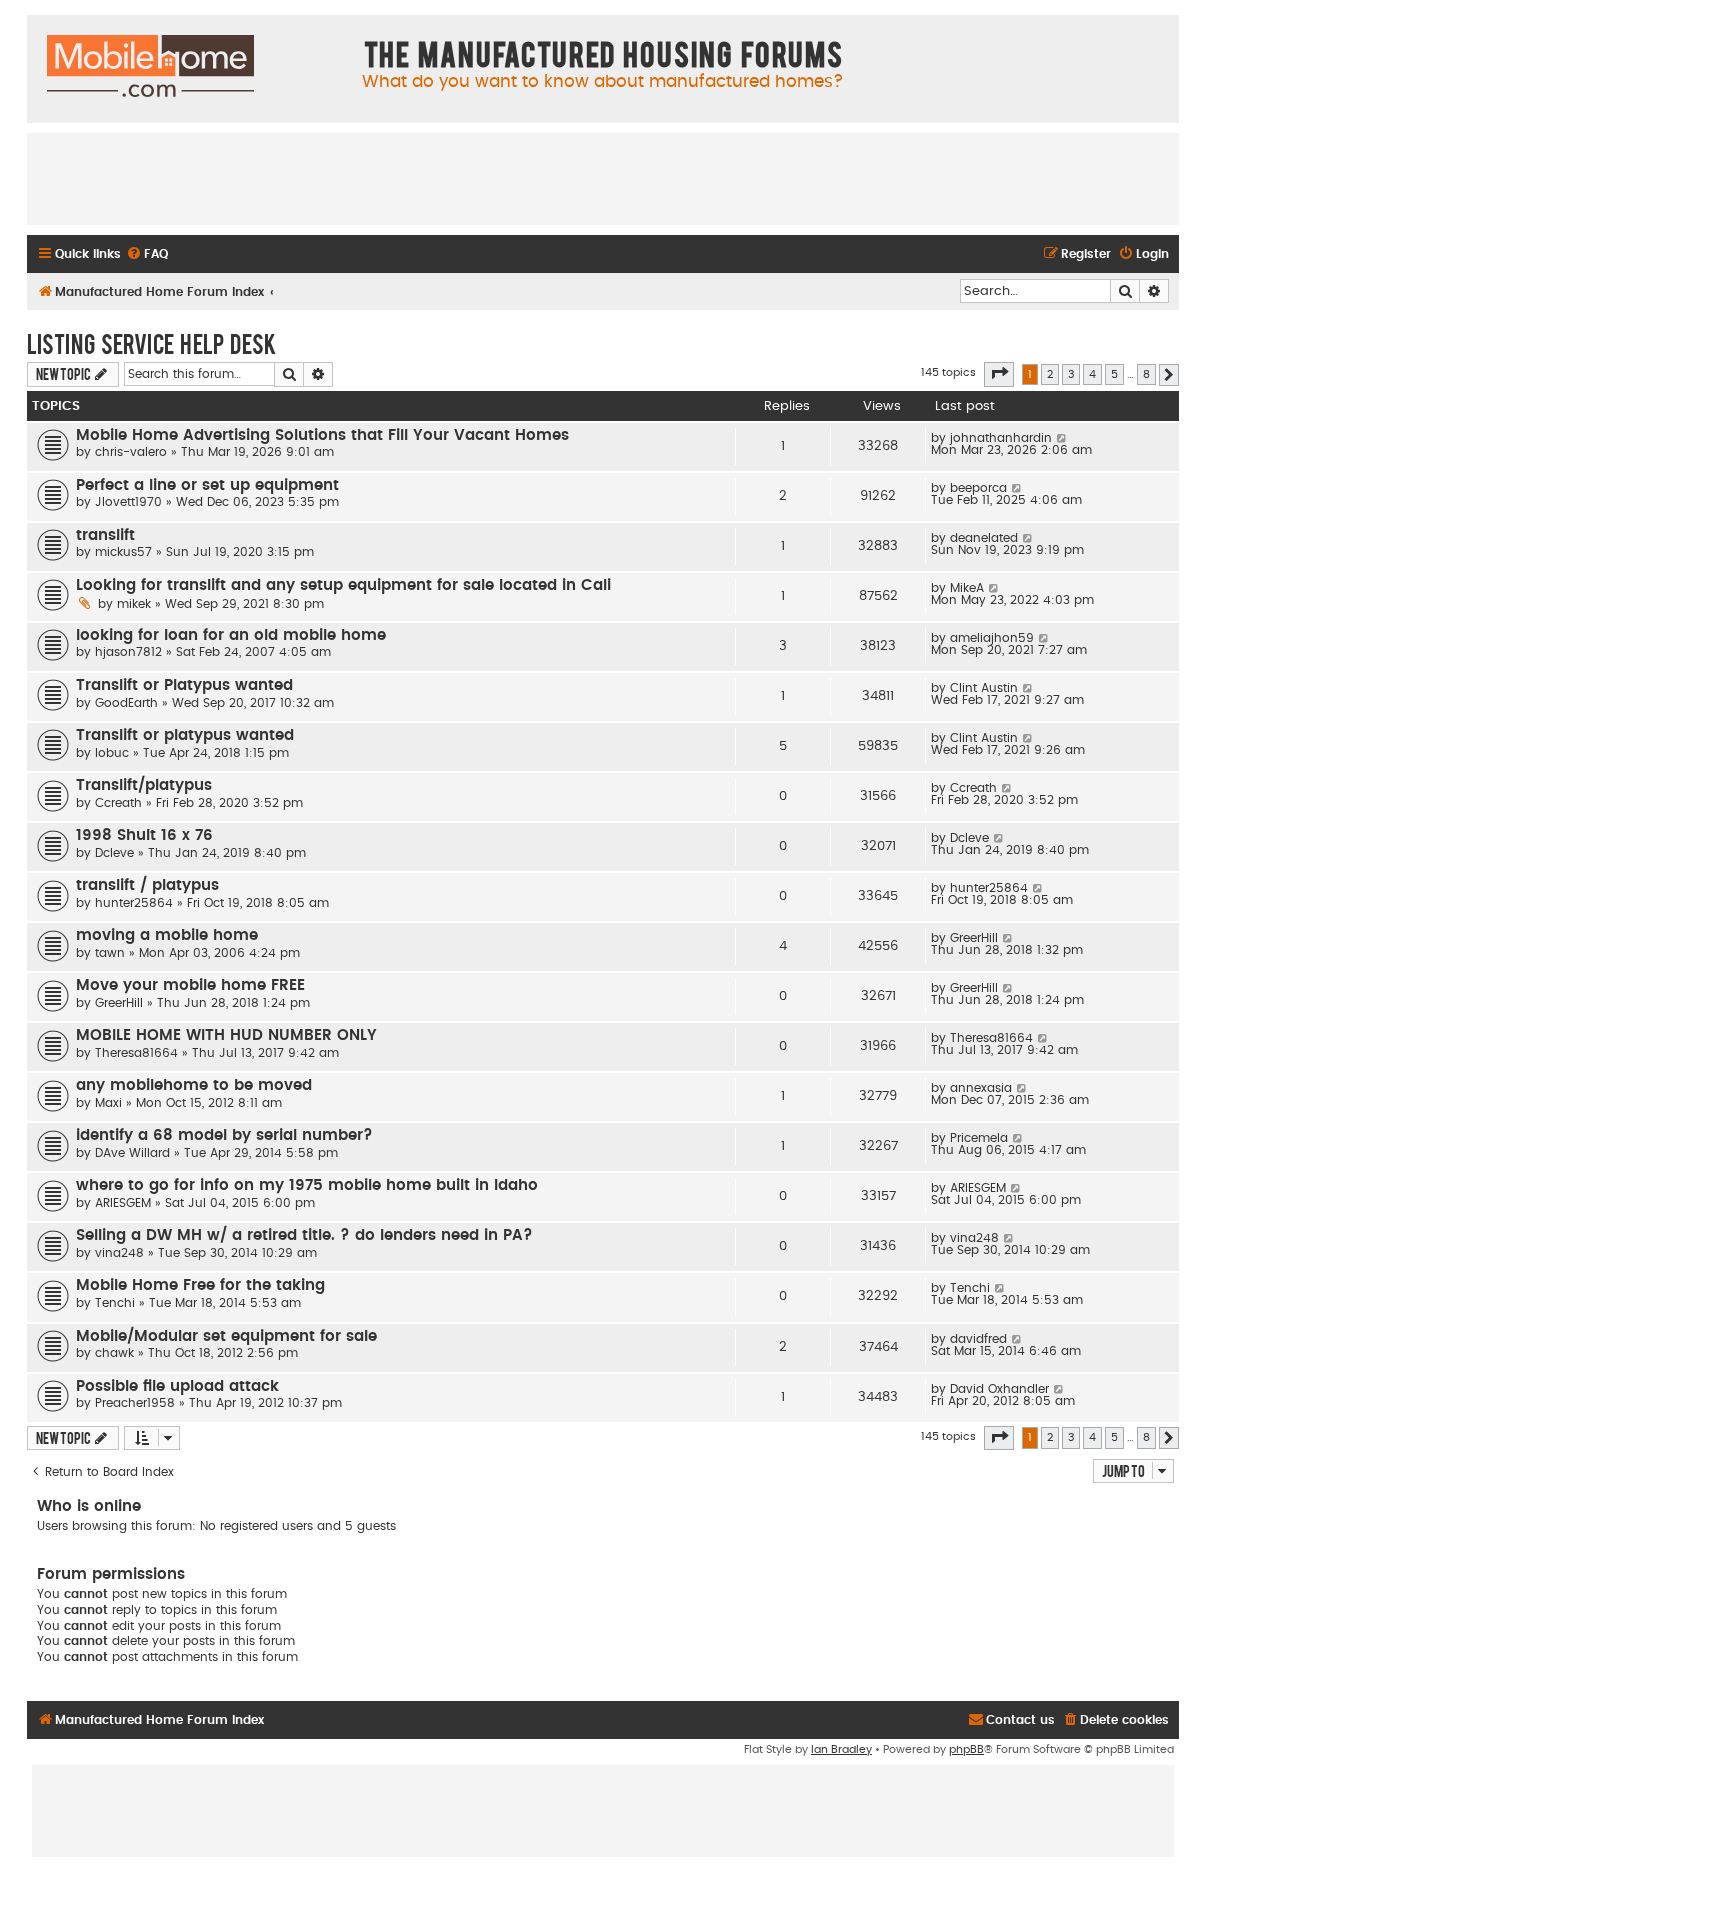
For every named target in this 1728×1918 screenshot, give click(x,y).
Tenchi (115, 1303)
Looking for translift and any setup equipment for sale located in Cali (343, 585)
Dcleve (114, 853)
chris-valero (131, 452)
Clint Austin (984, 688)
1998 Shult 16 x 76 (144, 835)
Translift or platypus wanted (185, 735)
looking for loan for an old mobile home (231, 635)
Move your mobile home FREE (190, 985)
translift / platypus (147, 885)
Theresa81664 (136, 1053)
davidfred (978, 1339)
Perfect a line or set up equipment (207, 485)
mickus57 (123, 552)
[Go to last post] (1062, 438)
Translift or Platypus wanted (184, 685)
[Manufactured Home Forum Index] (150, 67)
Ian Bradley (841, 1749)
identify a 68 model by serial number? (224, 1135)
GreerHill (974, 938)
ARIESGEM (123, 1203)
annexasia (981, 1088)
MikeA (967, 588)
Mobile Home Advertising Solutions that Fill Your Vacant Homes (322, 435)
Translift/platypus (144, 785)
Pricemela (979, 1138)
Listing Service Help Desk (151, 343)
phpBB (966, 1749)
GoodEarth (126, 703)
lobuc (112, 753)
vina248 (119, 1253)
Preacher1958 (135, 1403)
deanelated (984, 538)
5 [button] (1114, 374)
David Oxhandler (999, 1389)
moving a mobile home (167, 935)
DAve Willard (132, 1153)
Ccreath (118, 803)
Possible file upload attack (177, 1386)
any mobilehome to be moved (194, 1085)
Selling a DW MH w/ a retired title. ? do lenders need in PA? (304, 1235)
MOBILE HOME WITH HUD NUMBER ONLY (226, 1035)
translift (105, 535)
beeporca (978, 488)
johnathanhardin (1001, 438)
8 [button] (1146, 374)
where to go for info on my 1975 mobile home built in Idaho (307, 1185)
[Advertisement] (603, 178)
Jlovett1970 (128, 502)
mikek (134, 604)
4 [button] (1092, 374)
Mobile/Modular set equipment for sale (226, 1336)
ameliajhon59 (992, 638)
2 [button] (1050, 374)
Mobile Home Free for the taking (200, 1285)
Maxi (108, 1103)
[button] (999, 374)
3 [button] (1071, 374)
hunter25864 (134, 903)
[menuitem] (147, 254)
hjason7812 (128, 652)
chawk (114, 1353)
